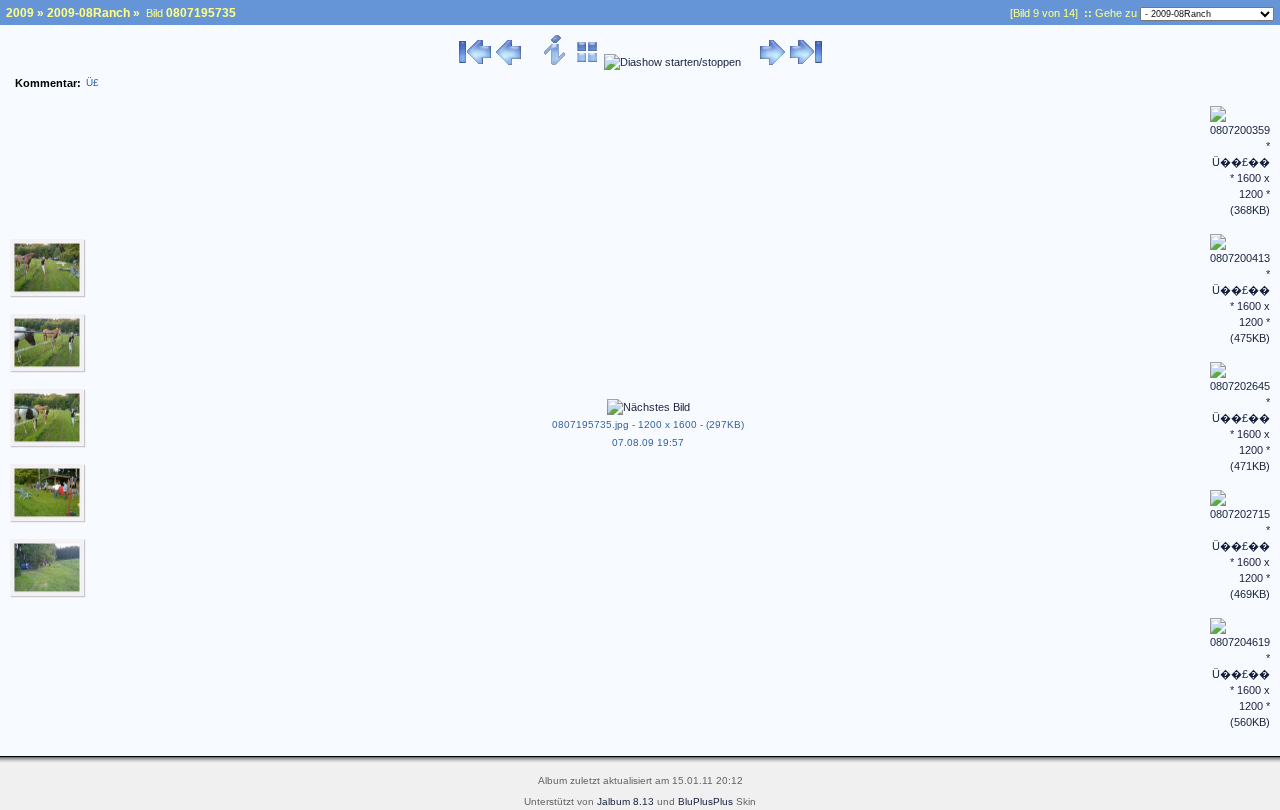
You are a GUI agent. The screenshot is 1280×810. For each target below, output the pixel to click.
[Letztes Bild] (806, 62)
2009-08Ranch (88, 13)
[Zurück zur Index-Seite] (587, 62)
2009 (20, 13)
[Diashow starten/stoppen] (672, 62)
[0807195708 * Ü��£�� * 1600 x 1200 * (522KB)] (48, 594)
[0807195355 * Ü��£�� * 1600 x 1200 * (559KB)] (48, 369)
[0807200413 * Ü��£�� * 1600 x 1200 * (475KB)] (1240, 338)
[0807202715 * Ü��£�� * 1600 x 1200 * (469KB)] (1240, 594)
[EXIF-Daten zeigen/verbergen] (555, 62)
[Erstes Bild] (475, 62)
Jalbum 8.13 (625, 801)
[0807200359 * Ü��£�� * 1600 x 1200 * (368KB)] (1240, 210)
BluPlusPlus (705, 801)
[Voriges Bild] (508, 62)
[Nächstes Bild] (772, 62)
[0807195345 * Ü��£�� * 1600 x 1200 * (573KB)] (48, 294)
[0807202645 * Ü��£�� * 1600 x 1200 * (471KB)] (1240, 466)
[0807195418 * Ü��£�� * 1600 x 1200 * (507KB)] (48, 519)
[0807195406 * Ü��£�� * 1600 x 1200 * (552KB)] (48, 444)
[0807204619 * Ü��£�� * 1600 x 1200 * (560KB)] (1240, 722)
